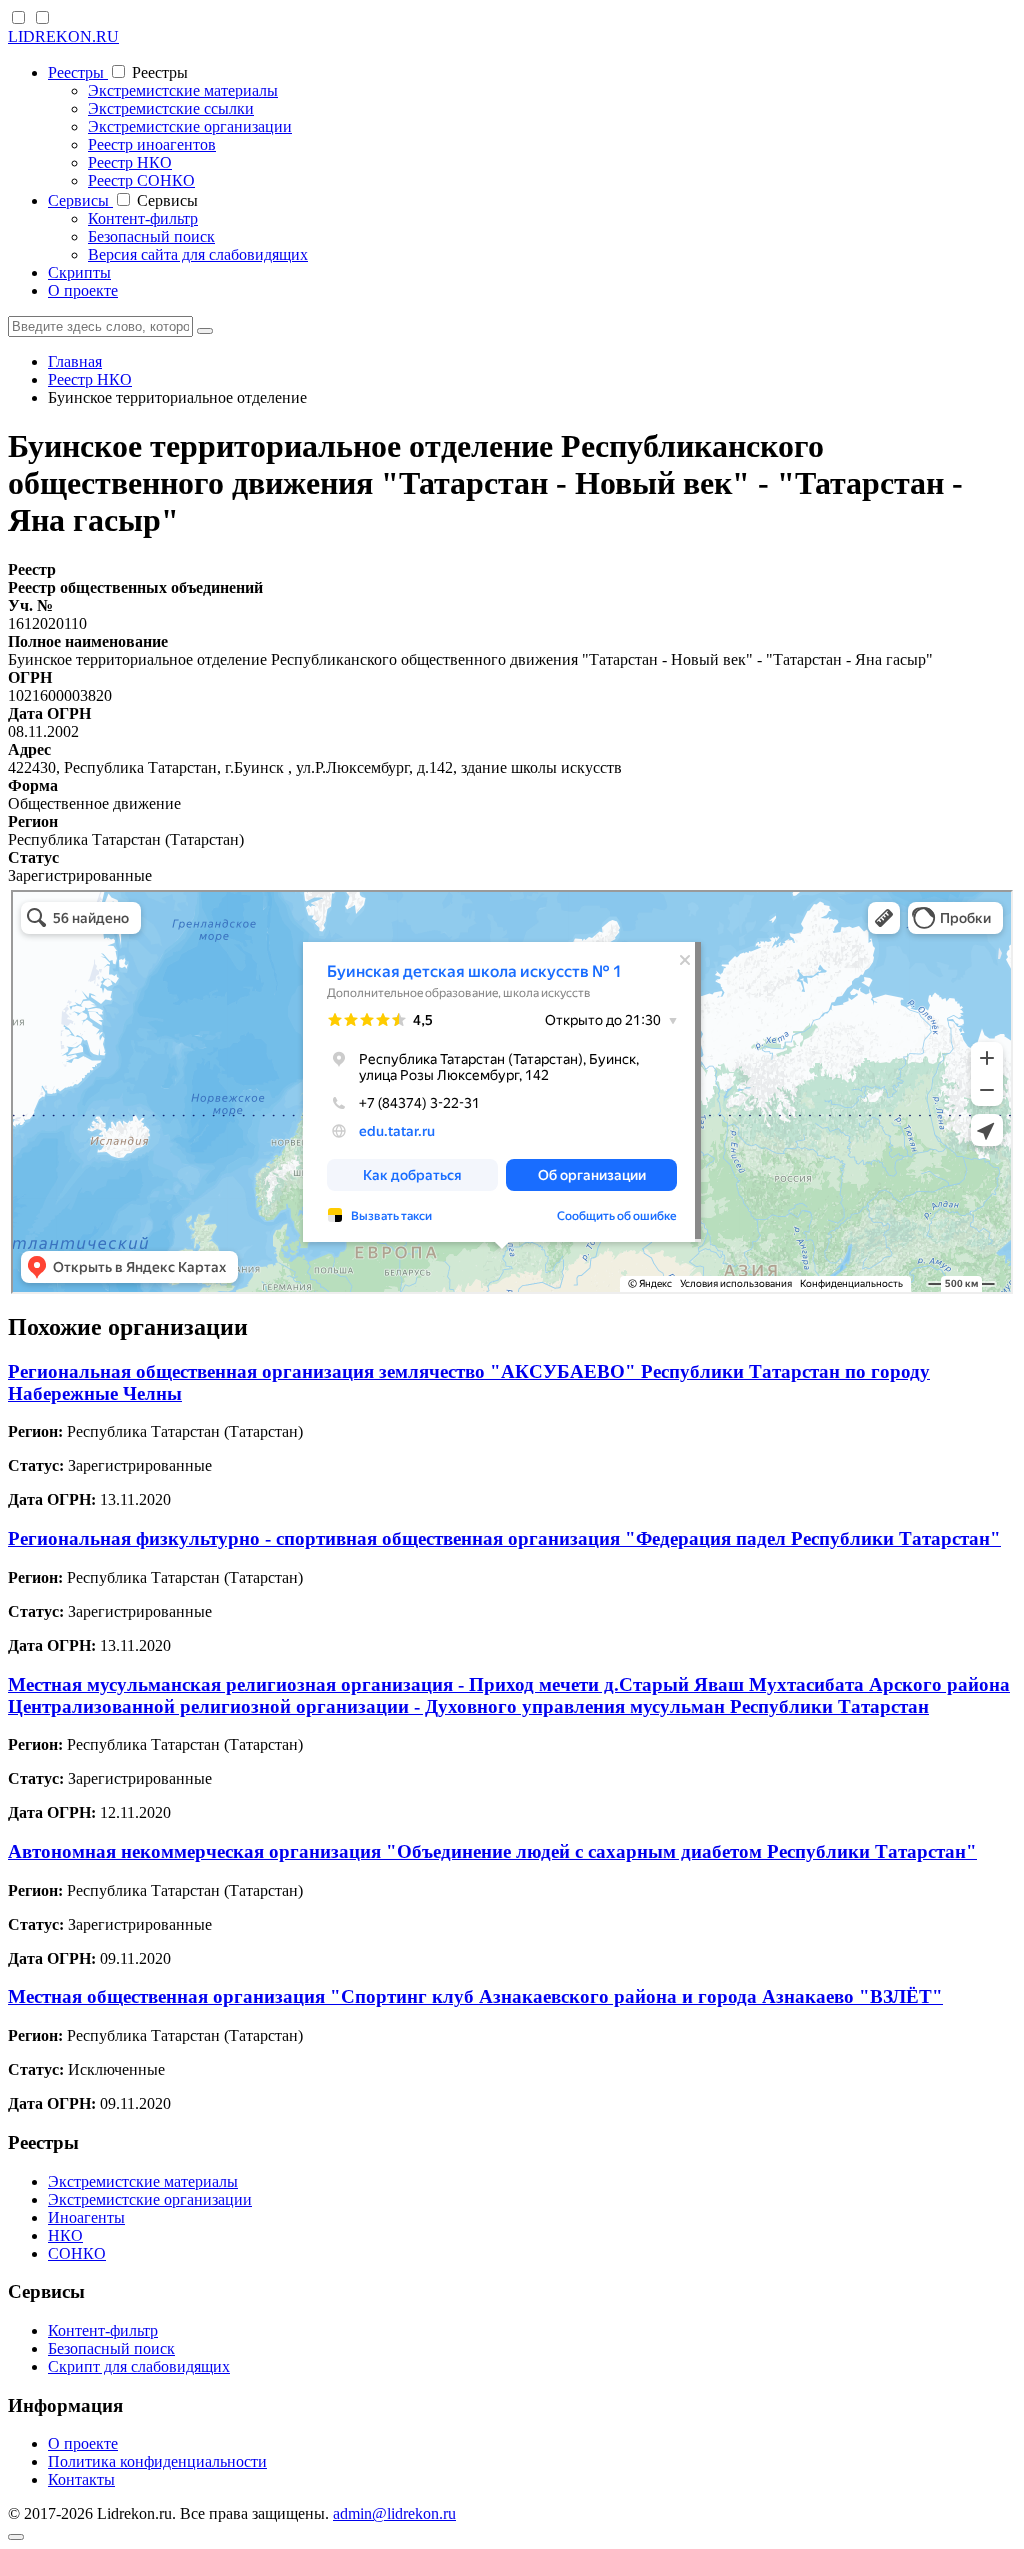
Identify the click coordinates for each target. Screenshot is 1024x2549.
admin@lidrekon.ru (394, 2513)
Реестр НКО (130, 162)
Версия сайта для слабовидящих (198, 254)
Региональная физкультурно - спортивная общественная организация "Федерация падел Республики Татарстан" (504, 1538)
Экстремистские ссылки (171, 108)
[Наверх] (16, 2537)
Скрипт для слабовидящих (139, 2366)
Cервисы (80, 200)
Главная (75, 361)
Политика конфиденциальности (157, 2461)
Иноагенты (86, 2217)
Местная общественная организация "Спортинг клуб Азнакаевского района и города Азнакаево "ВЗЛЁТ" (475, 1996)
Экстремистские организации (190, 126)
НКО (65, 2235)
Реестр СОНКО (141, 180)
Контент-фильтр (143, 218)
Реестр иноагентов (152, 144)
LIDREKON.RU (63, 36)
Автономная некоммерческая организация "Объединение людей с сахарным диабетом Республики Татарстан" (492, 1851)
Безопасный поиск (151, 236)
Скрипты (79, 272)
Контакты (81, 2479)
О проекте (83, 290)
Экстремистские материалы (183, 90)
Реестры (78, 72)
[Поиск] (205, 331)
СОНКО (77, 2253)
